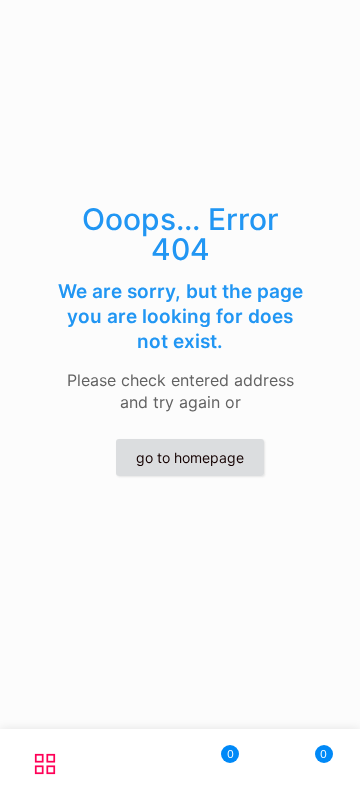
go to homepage (190, 457)
